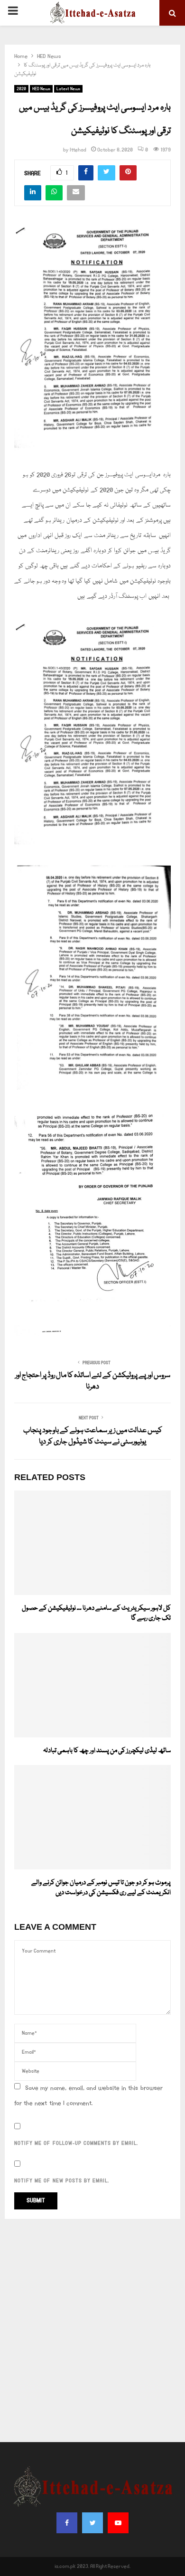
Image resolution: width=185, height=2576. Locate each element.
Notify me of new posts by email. (62, 2181)
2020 (21, 89)
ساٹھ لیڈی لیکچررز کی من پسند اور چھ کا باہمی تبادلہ (107, 1751)
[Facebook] (67, 2523)
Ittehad (78, 150)
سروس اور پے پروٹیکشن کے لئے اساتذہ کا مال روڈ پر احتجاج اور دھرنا (93, 1381)
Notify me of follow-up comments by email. (76, 2143)
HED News (41, 89)
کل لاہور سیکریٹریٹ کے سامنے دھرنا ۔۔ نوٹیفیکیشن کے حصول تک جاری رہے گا (96, 1613)
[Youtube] (118, 2523)
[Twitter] (92, 2523)
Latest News (68, 89)
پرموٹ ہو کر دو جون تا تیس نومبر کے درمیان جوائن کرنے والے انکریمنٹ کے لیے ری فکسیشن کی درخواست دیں (101, 1888)
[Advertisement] (92, 2331)
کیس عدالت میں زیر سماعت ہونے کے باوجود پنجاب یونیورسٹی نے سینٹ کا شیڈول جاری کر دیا (93, 1436)
